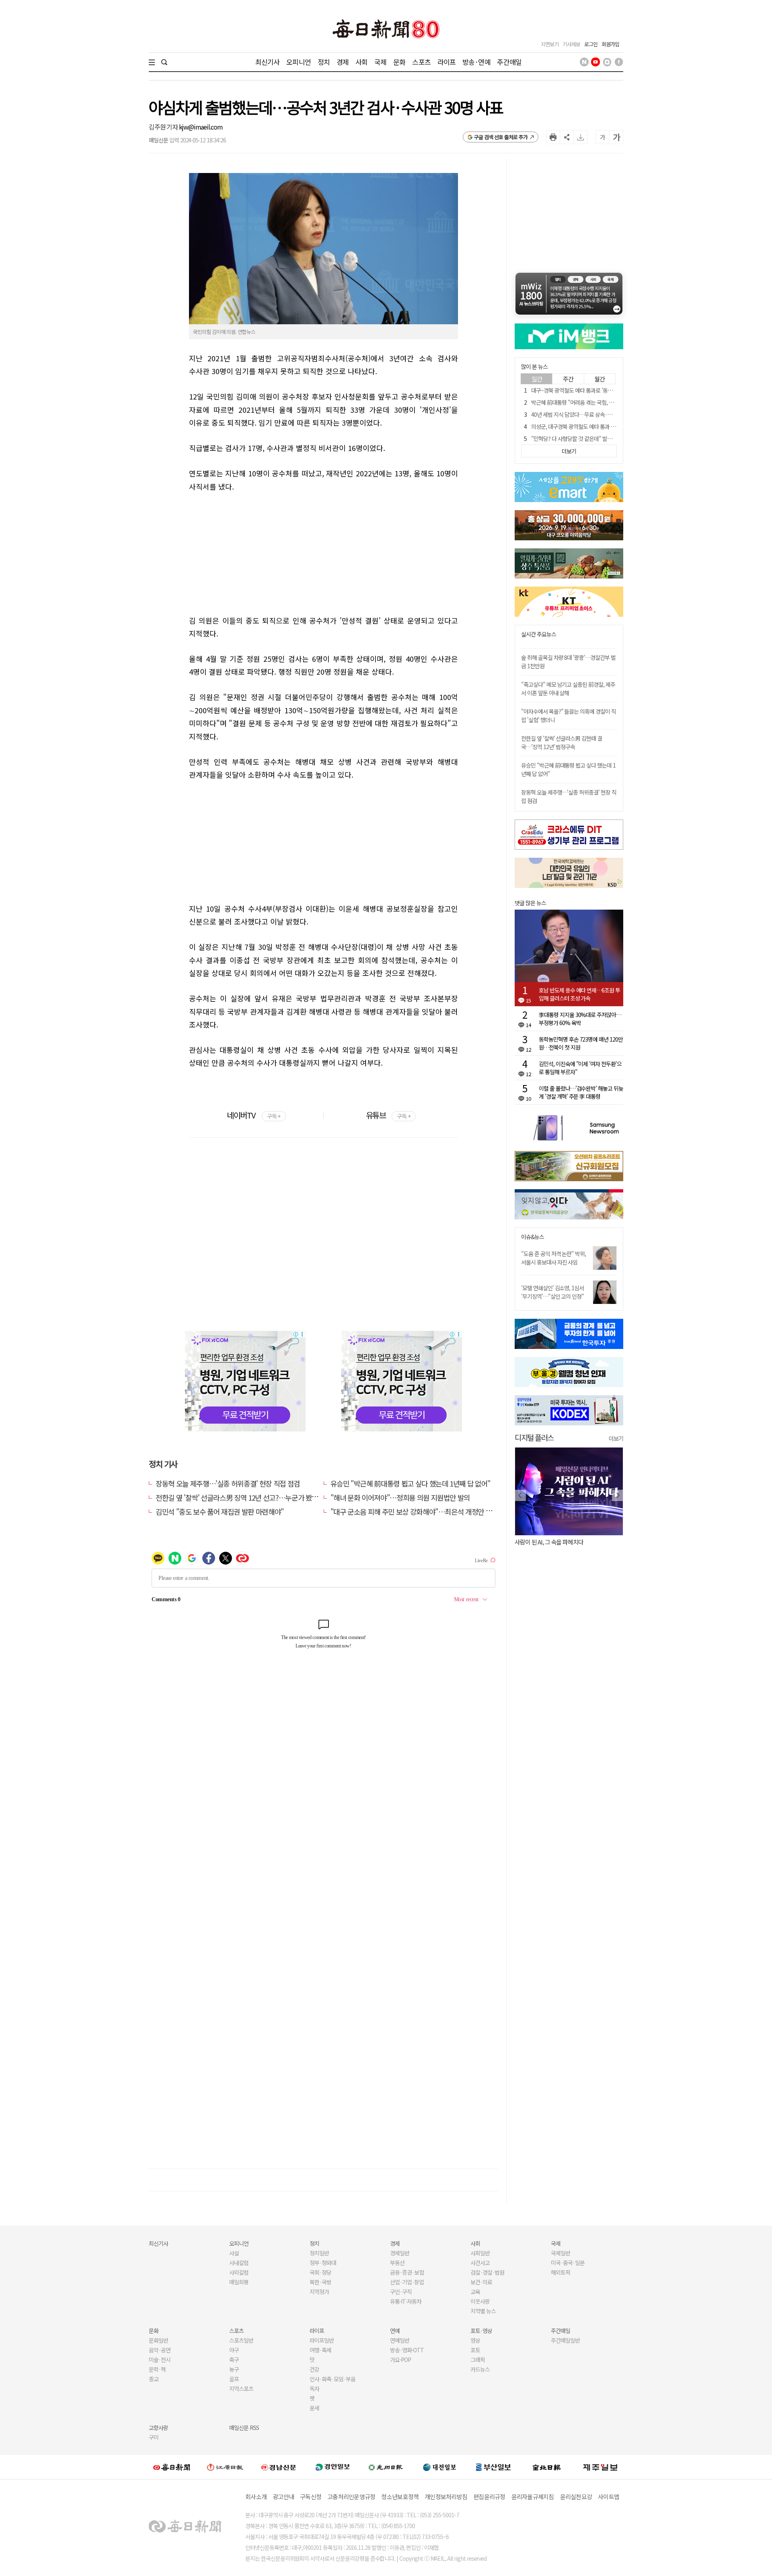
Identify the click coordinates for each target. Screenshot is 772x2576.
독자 (314, 2389)
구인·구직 (401, 2292)
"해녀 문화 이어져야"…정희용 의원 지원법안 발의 (400, 1497)
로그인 (591, 44)
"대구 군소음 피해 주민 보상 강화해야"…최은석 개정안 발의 (414, 1511)
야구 (234, 2350)
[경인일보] (333, 2467)
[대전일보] (439, 2467)
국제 (380, 62)
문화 (399, 62)
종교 (154, 2379)
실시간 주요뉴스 (539, 634)
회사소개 (256, 2497)
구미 (154, 2437)
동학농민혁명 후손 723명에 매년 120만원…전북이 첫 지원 (581, 1043)
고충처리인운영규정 (351, 2497)
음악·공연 (160, 2350)
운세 (314, 2408)
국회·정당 (320, 2272)
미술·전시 (160, 2360)
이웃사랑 (480, 2301)
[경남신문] (279, 2467)
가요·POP (400, 2360)
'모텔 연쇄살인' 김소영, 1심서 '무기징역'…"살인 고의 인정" (552, 1292)
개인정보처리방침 (446, 2497)
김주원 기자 (164, 127)
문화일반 (158, 2340)
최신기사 (268, 62)
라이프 (447, 62)
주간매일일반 (565, 2340)
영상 (475, 2340)
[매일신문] (172, 2467)
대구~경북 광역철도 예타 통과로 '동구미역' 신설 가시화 (590, 390)
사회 (361, 62)
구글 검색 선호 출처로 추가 (501, 137)
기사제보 (571, 44)
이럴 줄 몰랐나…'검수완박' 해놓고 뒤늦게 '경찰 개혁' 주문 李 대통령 (581, 1092)
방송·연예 (476, 62)
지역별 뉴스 (483, 2311)
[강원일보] (225, 2467)
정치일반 (319, 2253)
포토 (475, 2350)
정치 (324, 62)
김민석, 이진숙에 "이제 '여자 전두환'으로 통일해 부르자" (580, 1068)
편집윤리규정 (489, 2497)
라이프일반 (322, 2340)
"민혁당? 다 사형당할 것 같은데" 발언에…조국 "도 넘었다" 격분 (600, 439)
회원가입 (610, 44)
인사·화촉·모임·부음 (332, 2379)
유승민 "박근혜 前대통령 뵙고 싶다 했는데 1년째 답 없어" (411, 1483)
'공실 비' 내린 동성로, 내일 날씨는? (554, 1542)
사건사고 (480, 2263)
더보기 (616, 1438)
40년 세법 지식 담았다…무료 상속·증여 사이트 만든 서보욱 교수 (601, 414)
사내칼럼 (239, 2263)
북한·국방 (320, 2282)
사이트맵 (609, 2497)
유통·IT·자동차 (406, 2301)
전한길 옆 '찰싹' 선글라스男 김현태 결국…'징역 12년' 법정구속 (562, 742)
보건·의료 (481, 2282)
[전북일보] (547, 2467)
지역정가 (319, 2292)
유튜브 (388, 1115)
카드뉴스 (480, 2369)
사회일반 (480, 2253)
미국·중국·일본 (568, 2263)
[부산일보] (493, 2467)
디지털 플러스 (534, 1437)
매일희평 (239, 2282)
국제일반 (561, 2253)
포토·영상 (481, 2331)
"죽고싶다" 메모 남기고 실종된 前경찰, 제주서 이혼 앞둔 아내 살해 (568, 689)
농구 (234, 2369)
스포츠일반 (241, 2340)
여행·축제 (320, 2350)
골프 (234, 2379)
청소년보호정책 (400, 2497)
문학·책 (157, 2369)
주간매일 (509, 62)
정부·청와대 (323, 2263)
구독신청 (311, 2497)
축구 (234, 2360)
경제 (343, 62)
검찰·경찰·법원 (487, 2272)
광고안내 (283, 2497)
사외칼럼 (239, 2272)
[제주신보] (600, 2467)
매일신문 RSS (244, 2428)
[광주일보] (386, 2467)
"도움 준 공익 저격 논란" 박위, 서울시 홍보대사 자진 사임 (553, 1258)
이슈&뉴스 (533, 1237)
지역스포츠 (241, 2389)
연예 (395, 2331)
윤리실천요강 (576, 2497)
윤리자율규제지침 (533, 2497)
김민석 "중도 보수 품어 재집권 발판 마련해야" (220, 1511)
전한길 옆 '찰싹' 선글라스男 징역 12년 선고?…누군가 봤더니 (240, 1497)
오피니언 (299, 62)
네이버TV (254, 1115)
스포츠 (421, 62)
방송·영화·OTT (407, 2350)
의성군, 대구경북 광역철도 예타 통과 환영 (576, 426)
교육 (475, 2292)
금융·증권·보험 (407, 2272)
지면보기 (550, 44)
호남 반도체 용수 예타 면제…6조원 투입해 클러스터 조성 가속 (579, 994)
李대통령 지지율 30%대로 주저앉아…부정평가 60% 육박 (580, 1019)
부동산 (397, 2263)
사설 (234, 2253)
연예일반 (400, 2340)
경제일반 (400, 2253)
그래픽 (478, 2360)
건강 (314, 2369)
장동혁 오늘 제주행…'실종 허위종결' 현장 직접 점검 (228, 1483)
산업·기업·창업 (407, 2282)
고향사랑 (158, 2428)
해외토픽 (561, 2272)
